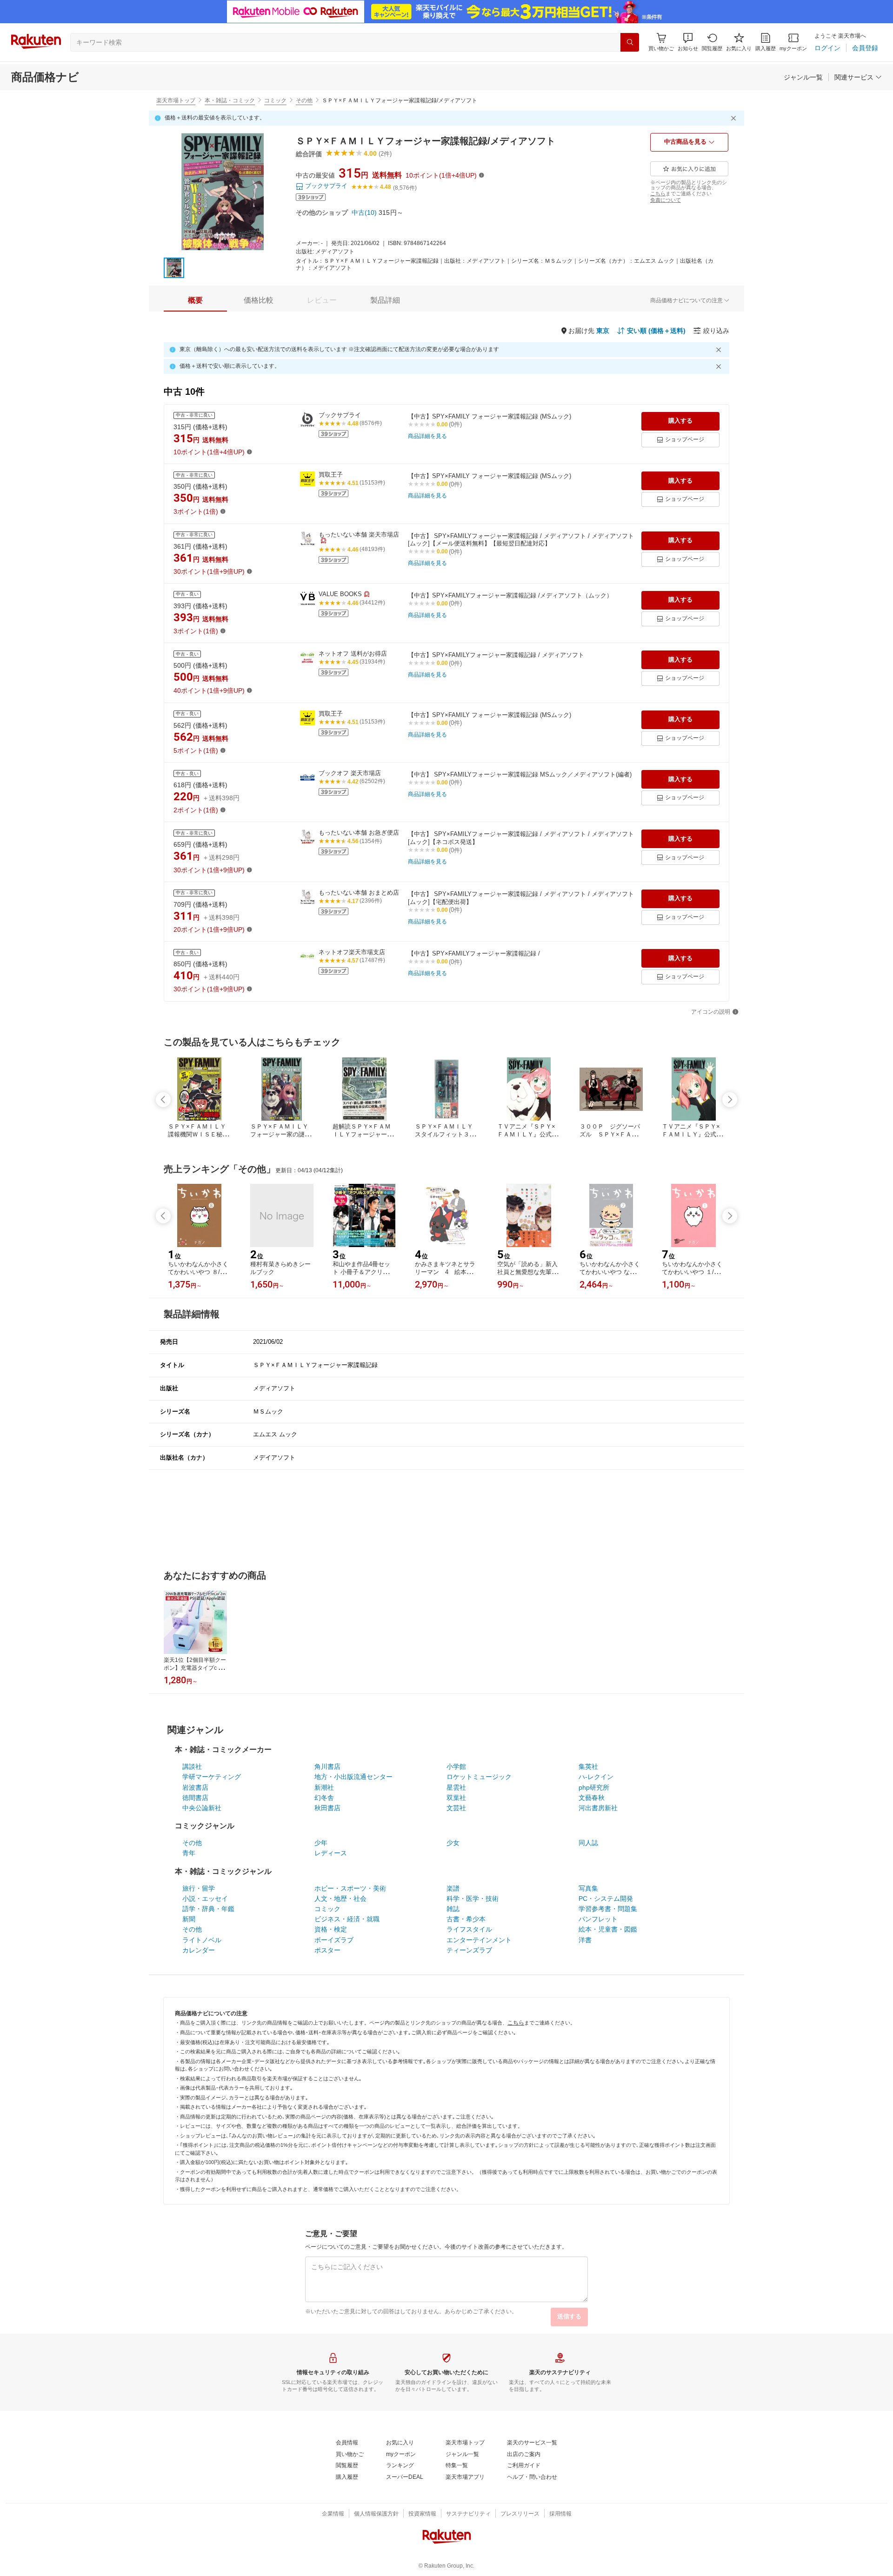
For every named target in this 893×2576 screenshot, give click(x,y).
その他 (304, 100)
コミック (275, 100)
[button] (688, 42)
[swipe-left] (163, 1100)
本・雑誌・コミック (230, 100)
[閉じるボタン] (735, 118)
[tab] (195, 300)
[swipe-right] (730, 1100)
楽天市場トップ (176, 100)
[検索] (630, 42)
